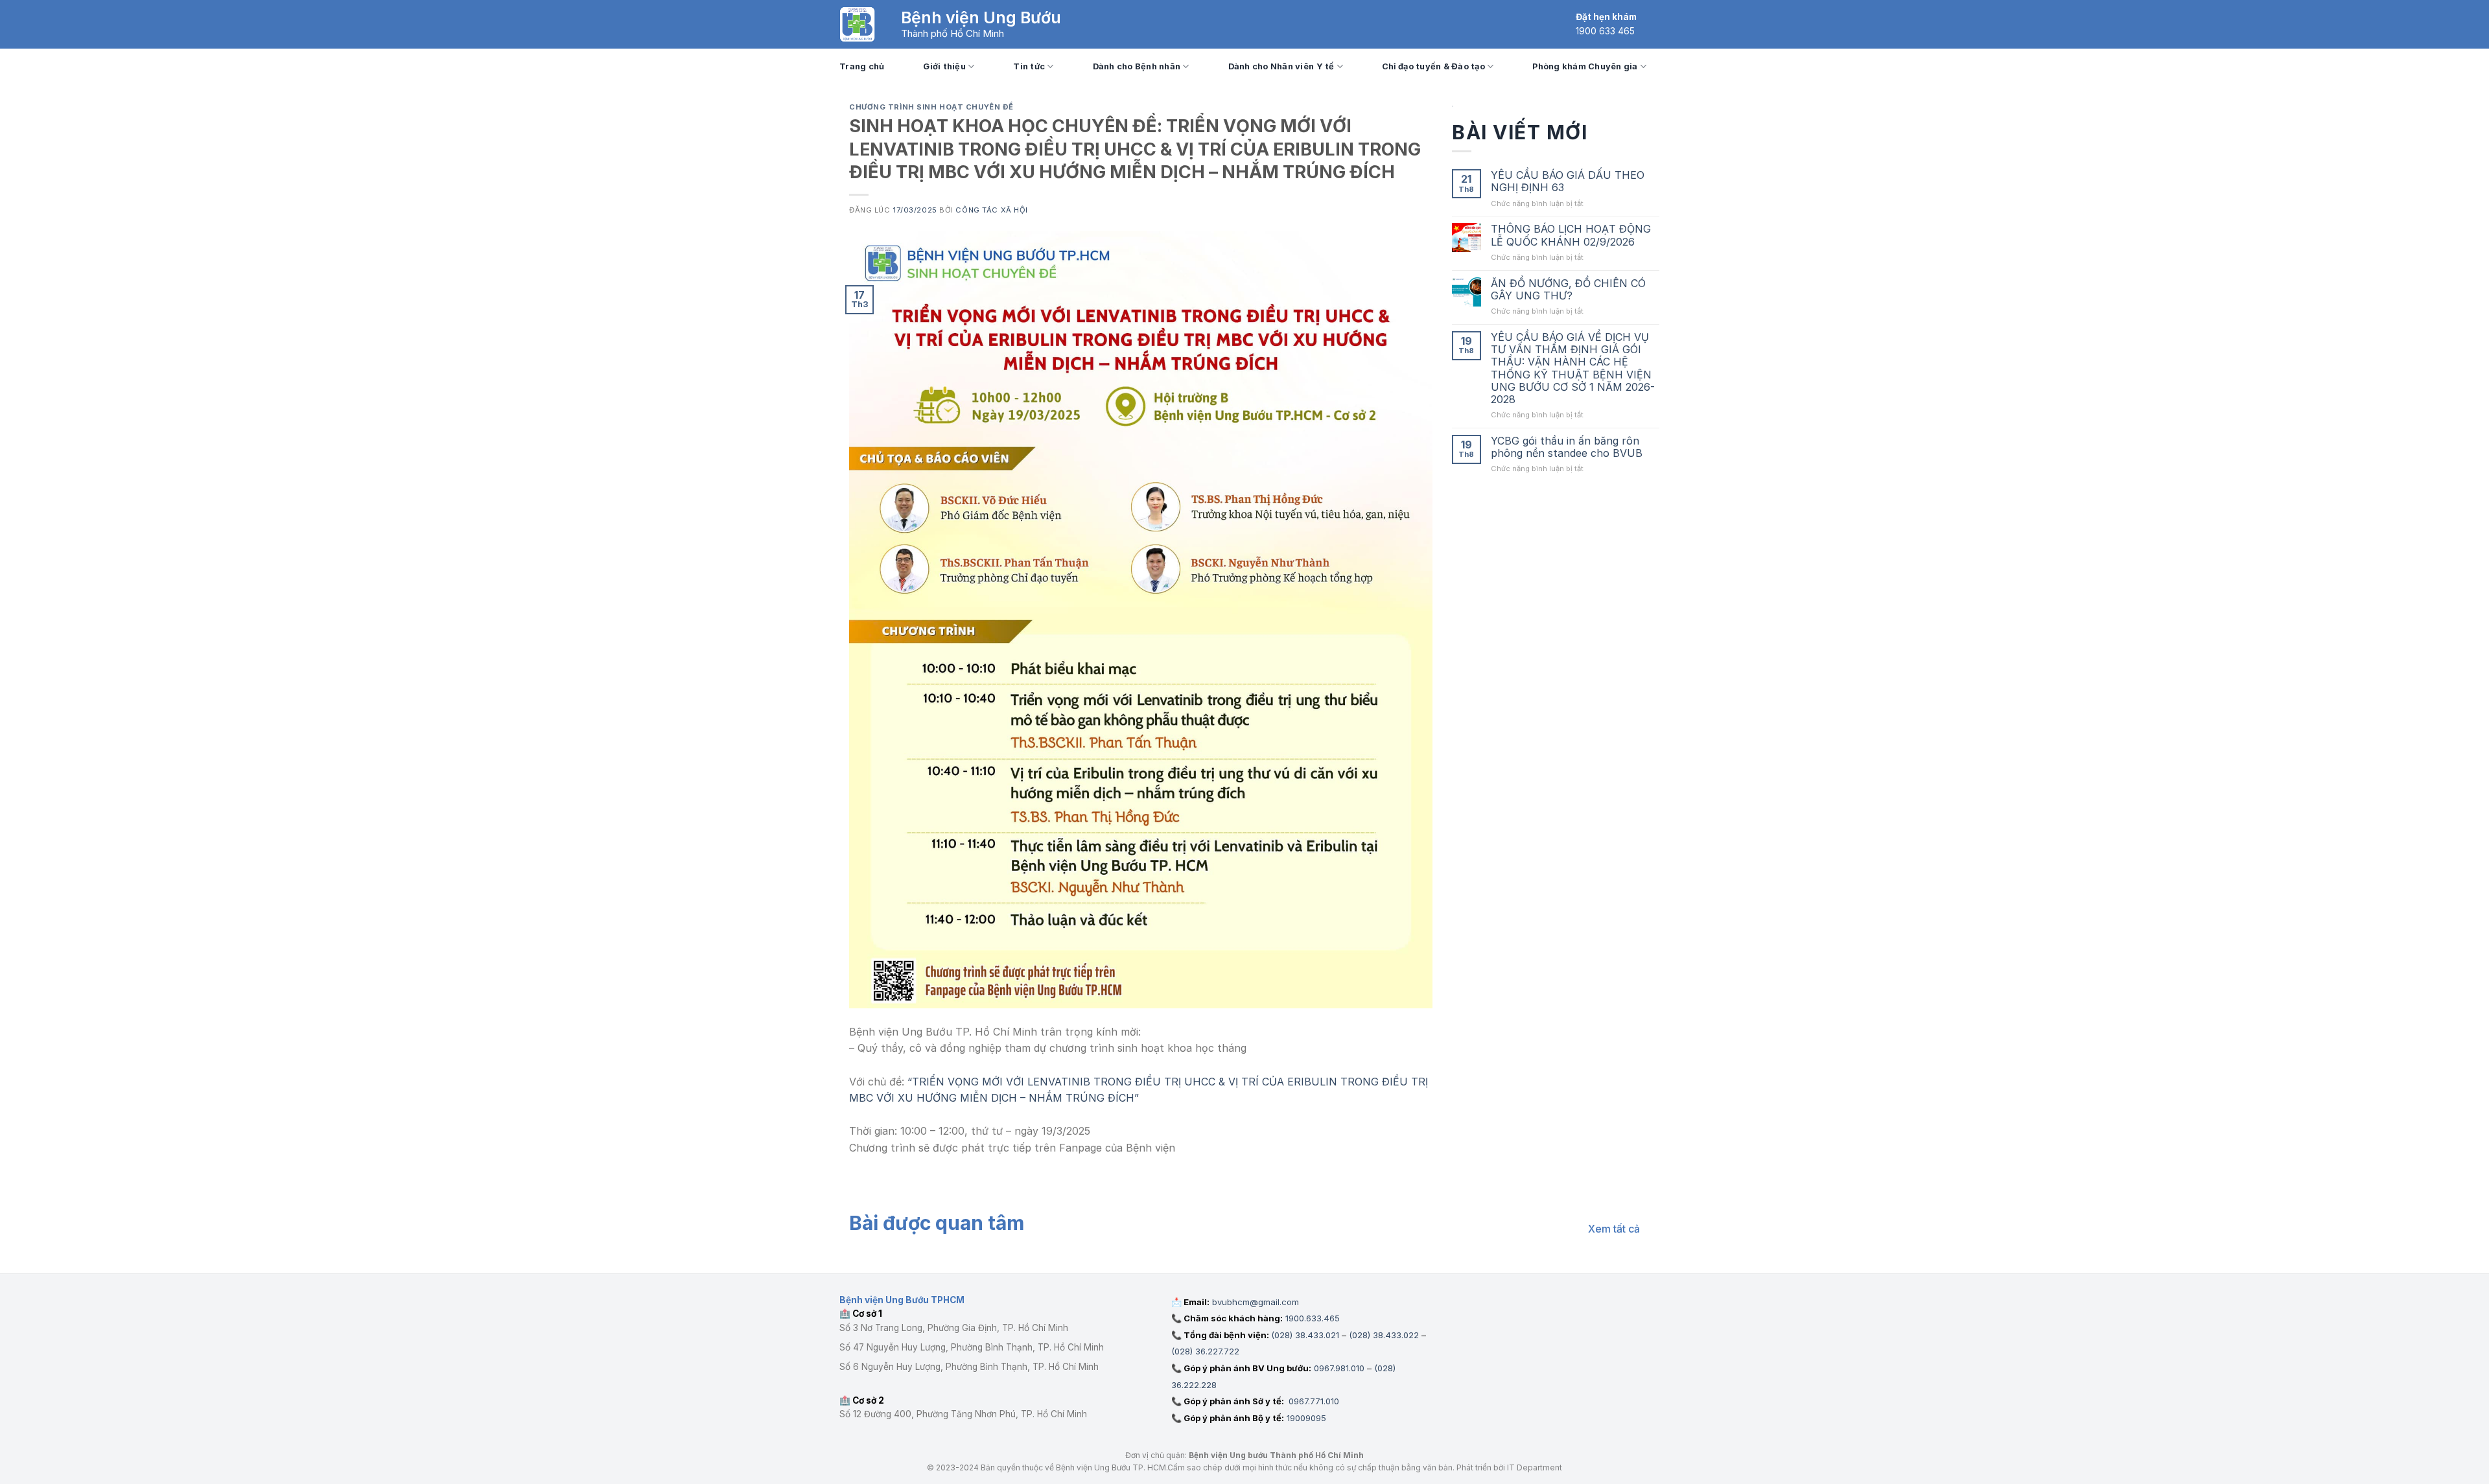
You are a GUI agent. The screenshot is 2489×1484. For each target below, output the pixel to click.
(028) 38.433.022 (1384, 1335)
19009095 (1306, 1418)
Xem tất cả (1614, 1229)
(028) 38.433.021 (1305, 1335)
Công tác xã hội (991, 210)
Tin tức (1029, 66)
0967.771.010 (1313, 1401)
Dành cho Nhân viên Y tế (1281, 66)
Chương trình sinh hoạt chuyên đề (931, 107)
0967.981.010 (1339, 1368)
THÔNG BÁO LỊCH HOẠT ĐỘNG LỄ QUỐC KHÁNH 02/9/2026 (1571, 235)
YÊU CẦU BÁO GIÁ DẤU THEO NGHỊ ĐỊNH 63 (1568, 181)
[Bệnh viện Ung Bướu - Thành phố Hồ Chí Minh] (857, 24)
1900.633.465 (1313, 1318)
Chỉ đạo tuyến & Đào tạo (1433, 66)
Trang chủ (862, 66)
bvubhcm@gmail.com (1256, 1302)
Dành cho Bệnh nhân (1137, 66)
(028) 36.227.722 (1205, 1351)
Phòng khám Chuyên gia (1585, 66)
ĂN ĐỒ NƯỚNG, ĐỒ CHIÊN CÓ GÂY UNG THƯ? (1568, 290)
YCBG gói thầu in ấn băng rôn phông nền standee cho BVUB (1567, 447)
